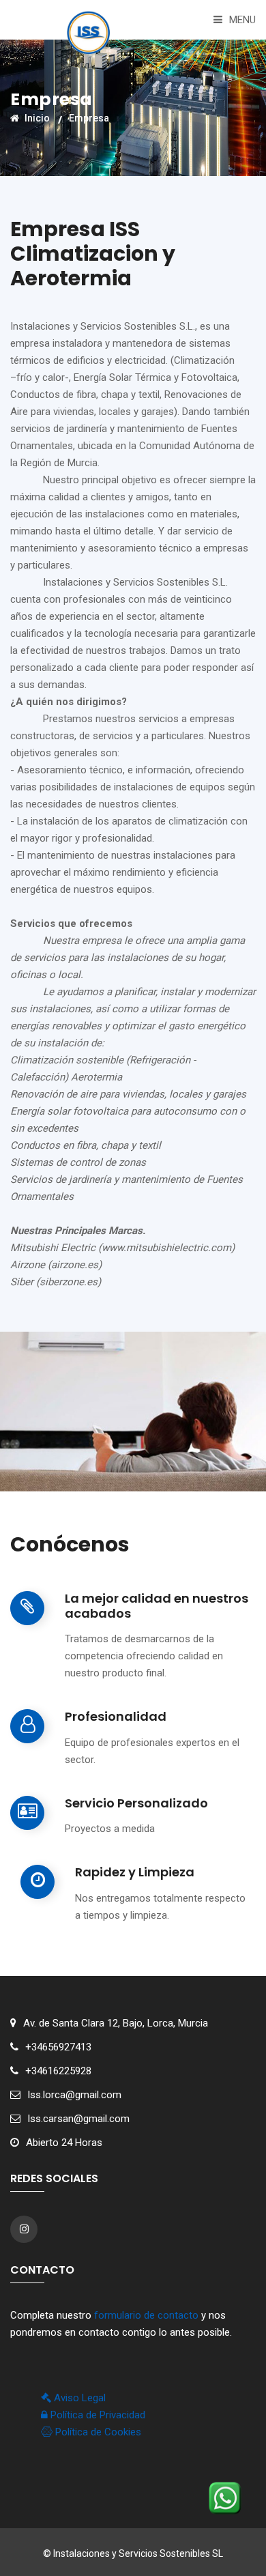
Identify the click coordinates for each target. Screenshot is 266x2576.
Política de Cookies (97, 2432)
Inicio (36, 118)
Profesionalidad (116, 1717)
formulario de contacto (146, 2315)
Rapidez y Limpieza (135, 1872)
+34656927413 (58, 2047)
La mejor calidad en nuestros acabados (157, 1606)
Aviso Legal (78, 2398)
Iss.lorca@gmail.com (74, 2095)
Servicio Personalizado (136, 1803)
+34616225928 (58, 2071)
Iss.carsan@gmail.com (78, 2119)
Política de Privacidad (97, 2415)
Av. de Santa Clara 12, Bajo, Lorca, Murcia (116, 2023)
